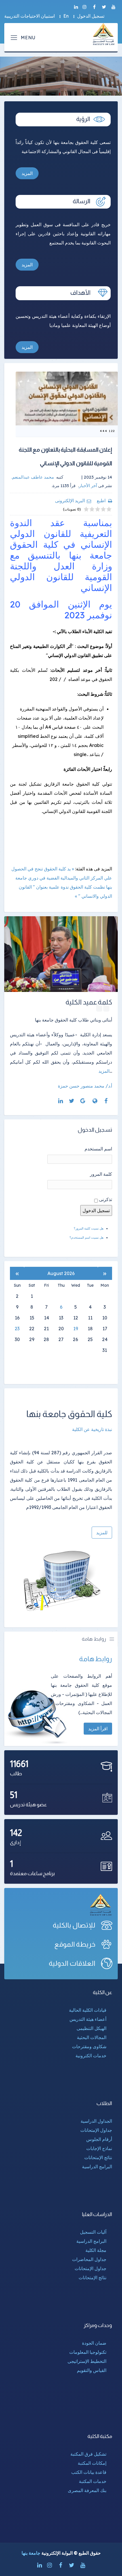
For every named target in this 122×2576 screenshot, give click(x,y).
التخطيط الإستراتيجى (87, 2361)
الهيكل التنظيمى (91, 2028)
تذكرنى (106, 1199)
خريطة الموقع (75, 1944)
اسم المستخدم (98, 1149)
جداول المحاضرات (89, 2259)
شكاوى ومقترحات (89, 2046)
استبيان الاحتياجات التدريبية (30, 16)
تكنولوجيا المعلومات (88, 2352)
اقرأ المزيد (98, 1729)
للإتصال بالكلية (74, 1925)
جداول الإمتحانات (96, 2130)
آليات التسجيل (93, 2232)
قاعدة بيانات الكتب (89, 2472)
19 (76, 1329)
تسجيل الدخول (91, 16)
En (66, 16)
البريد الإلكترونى (70, 501)
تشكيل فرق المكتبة (88, 2454)
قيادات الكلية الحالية (88, 2010)
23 (17, 1329)
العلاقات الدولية (72, 1963)
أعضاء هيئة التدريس (88, 2019)
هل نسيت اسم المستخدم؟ (87, 1237)
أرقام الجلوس (99, 2139)
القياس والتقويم (92, 2370)
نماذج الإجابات (99, 2148)
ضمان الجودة (94, 2343)
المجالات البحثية (92, 2037)
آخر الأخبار (88, 486)
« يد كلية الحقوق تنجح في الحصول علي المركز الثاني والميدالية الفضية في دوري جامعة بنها (62, 878)
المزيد (27, 173)
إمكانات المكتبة (92, 2463)
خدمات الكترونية (91, 2056)
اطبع (101, 501)
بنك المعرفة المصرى (87, 2490)
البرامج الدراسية (97, 2167)
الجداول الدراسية (96, 2121)
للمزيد (102, 1533)
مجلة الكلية (96, 2250)
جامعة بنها (31, 2553)
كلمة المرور (101, 1174)
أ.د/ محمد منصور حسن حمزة (85, 1086)
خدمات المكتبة (93, 2481)
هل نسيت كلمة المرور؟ (89, 1228)
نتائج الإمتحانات (98, 2157)
